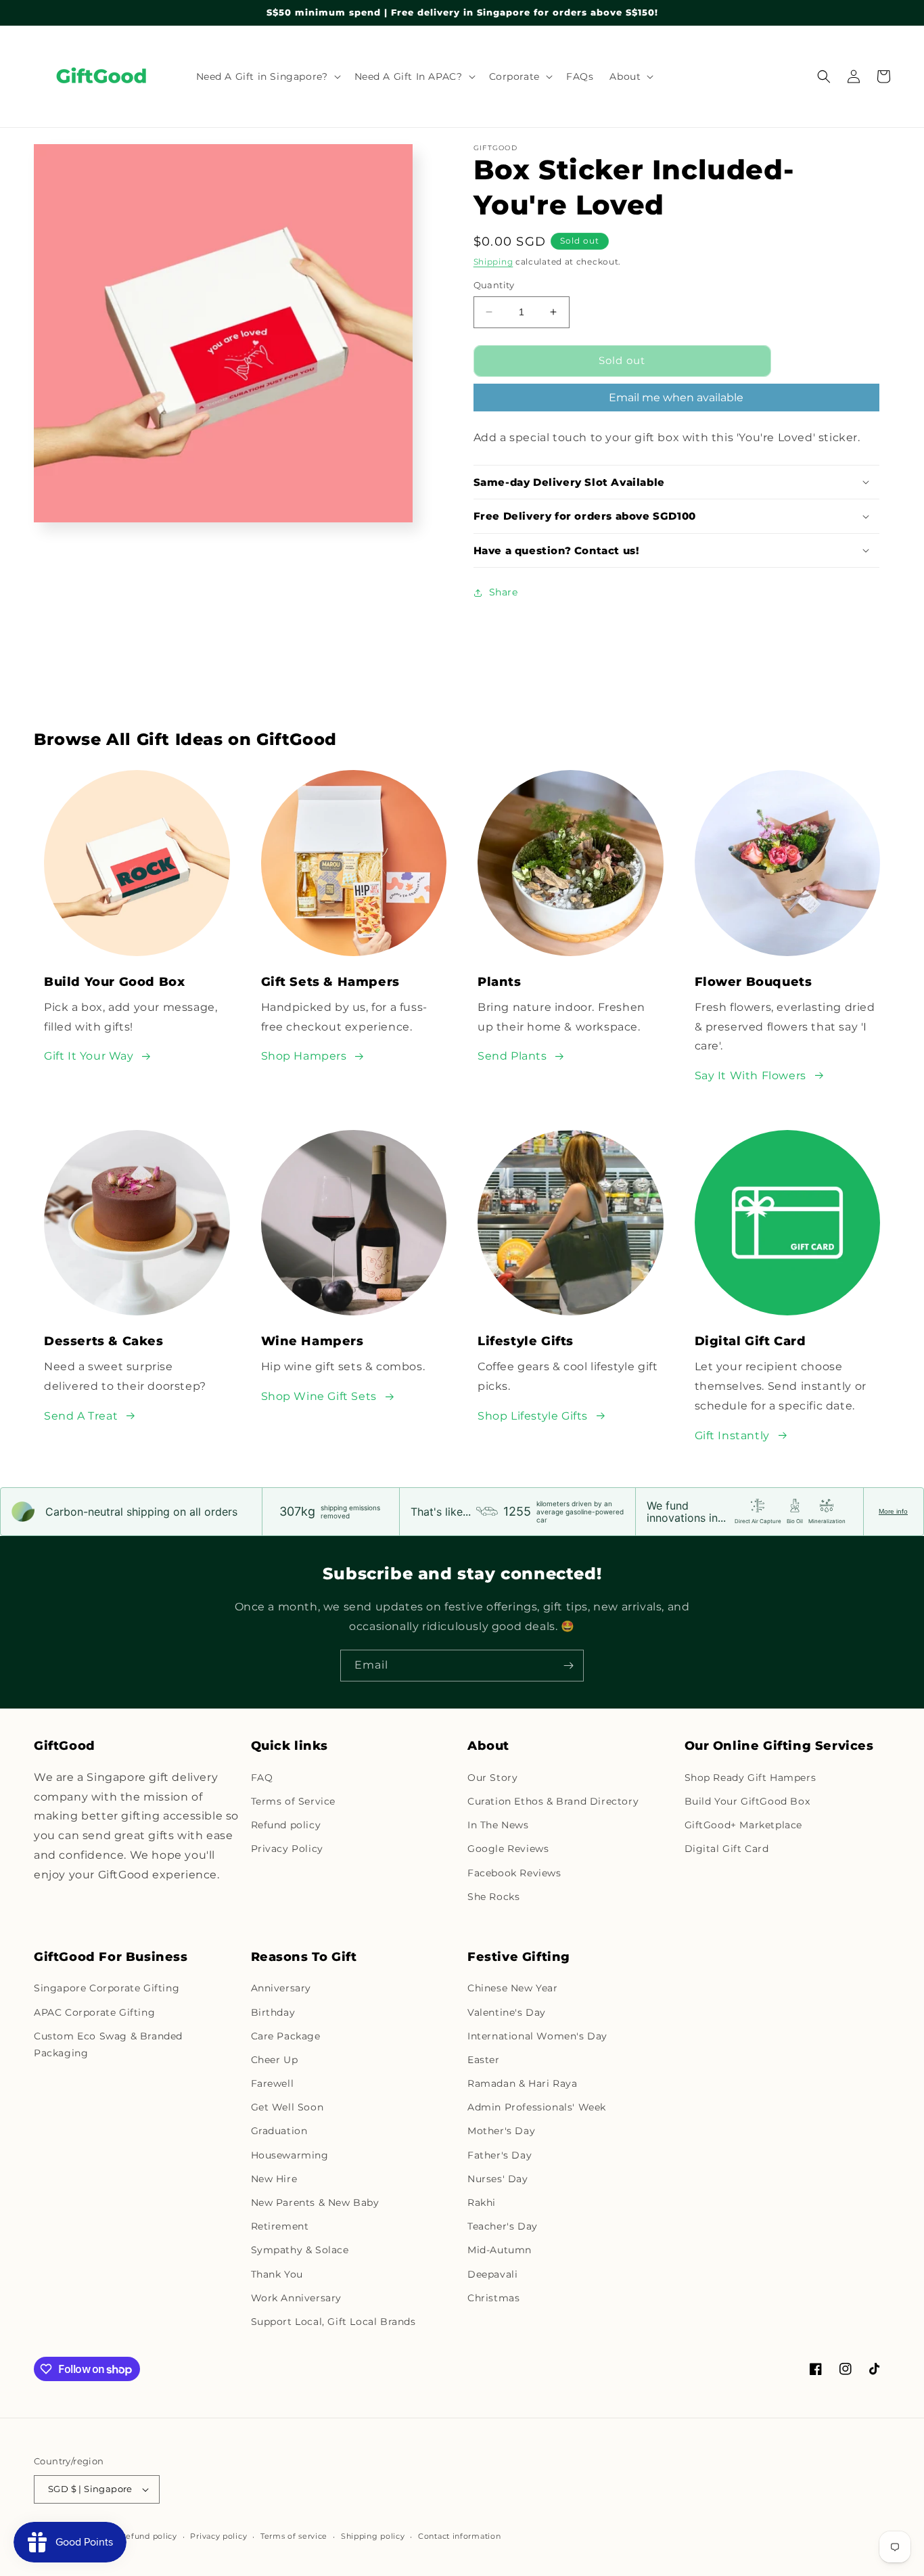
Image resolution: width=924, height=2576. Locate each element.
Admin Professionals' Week (537, 2107)
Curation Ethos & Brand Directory (553, 1801)
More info (893, 1511)
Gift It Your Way (89, 1056)
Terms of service (294, 2536)
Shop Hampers (304, 1056)
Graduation (279, 2131)
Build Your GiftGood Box (747, 1801)
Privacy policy (218, 2536)
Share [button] (504, 592)
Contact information (459, 2536)
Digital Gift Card (727, 1849)
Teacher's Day (503, 2226)
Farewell (273, 2083)
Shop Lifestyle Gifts (533, 1416)
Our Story (492, 1778)
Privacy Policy (287, 1849)
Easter (484, 2060)
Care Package (286, 2036)
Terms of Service (294, 1801)
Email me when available (676, 398)
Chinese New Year (513, 1988)
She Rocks (493, 1897)
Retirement (280, 2226)
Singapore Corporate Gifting (107, 1988)
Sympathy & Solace (300, 2250)
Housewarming (290, 2155)
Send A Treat (81, 1416)
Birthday (273, 2012)
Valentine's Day (507, 2012)
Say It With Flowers (750, 1076)
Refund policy (286, 1825)
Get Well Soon (287, 2107)
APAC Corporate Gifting (94, 2012)
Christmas (493, 2298)
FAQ (262, 1778)
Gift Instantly (732, 1436)
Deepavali (492, 2274)
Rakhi (482, 2202)
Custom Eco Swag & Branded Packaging (108, 2044)
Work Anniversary (297, 2298)
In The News (498, 1825)
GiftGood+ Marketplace (744, 1825)
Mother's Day (501, 2131)
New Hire (274, 2179)
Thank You (277, 2274)
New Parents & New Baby (315, 2202)
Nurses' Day (498, 2179)
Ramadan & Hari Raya (522, 2083)
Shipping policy (373, 2536)
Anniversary (281, 1988)
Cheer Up (275, 2060)
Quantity (494, 285)
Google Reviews (508, 1849)
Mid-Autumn (500, 2250)
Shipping (493, 262)
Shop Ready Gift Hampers (750, 1778)
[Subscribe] (568, 1666)
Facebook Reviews (514, 1873)
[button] (267, 76)
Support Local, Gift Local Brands (333, 2322)
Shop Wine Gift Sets (319, 1396)
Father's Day (500, 2155)
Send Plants (512, 1056)
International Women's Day (537, 2036)
